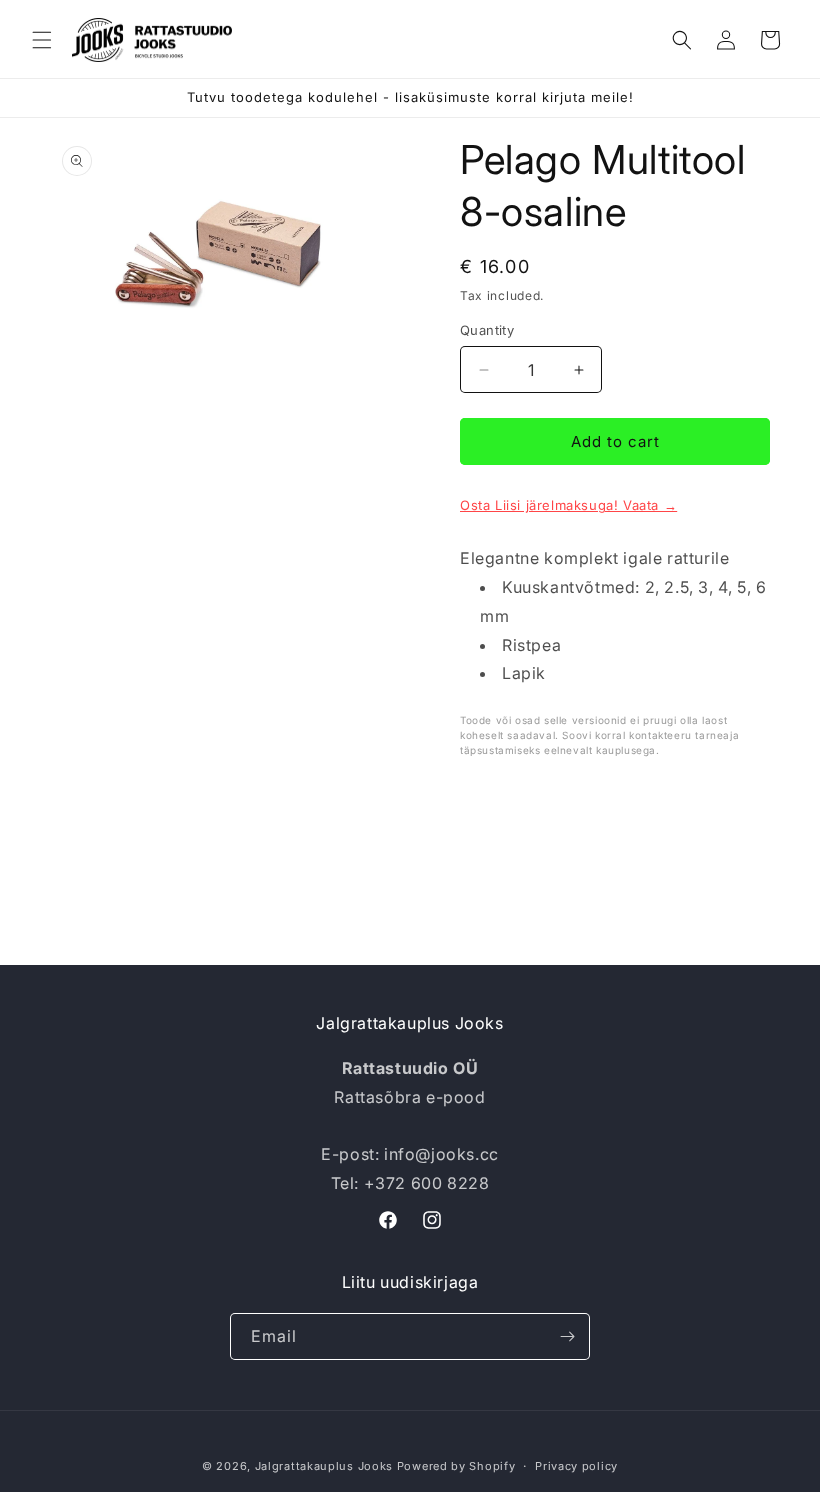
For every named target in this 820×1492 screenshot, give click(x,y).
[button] (42, 40)
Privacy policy (576, 1466)
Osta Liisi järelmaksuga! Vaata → (568, 505)
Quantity (487, 330)
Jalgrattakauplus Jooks (324, 1466)
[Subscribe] (567, 1336)
